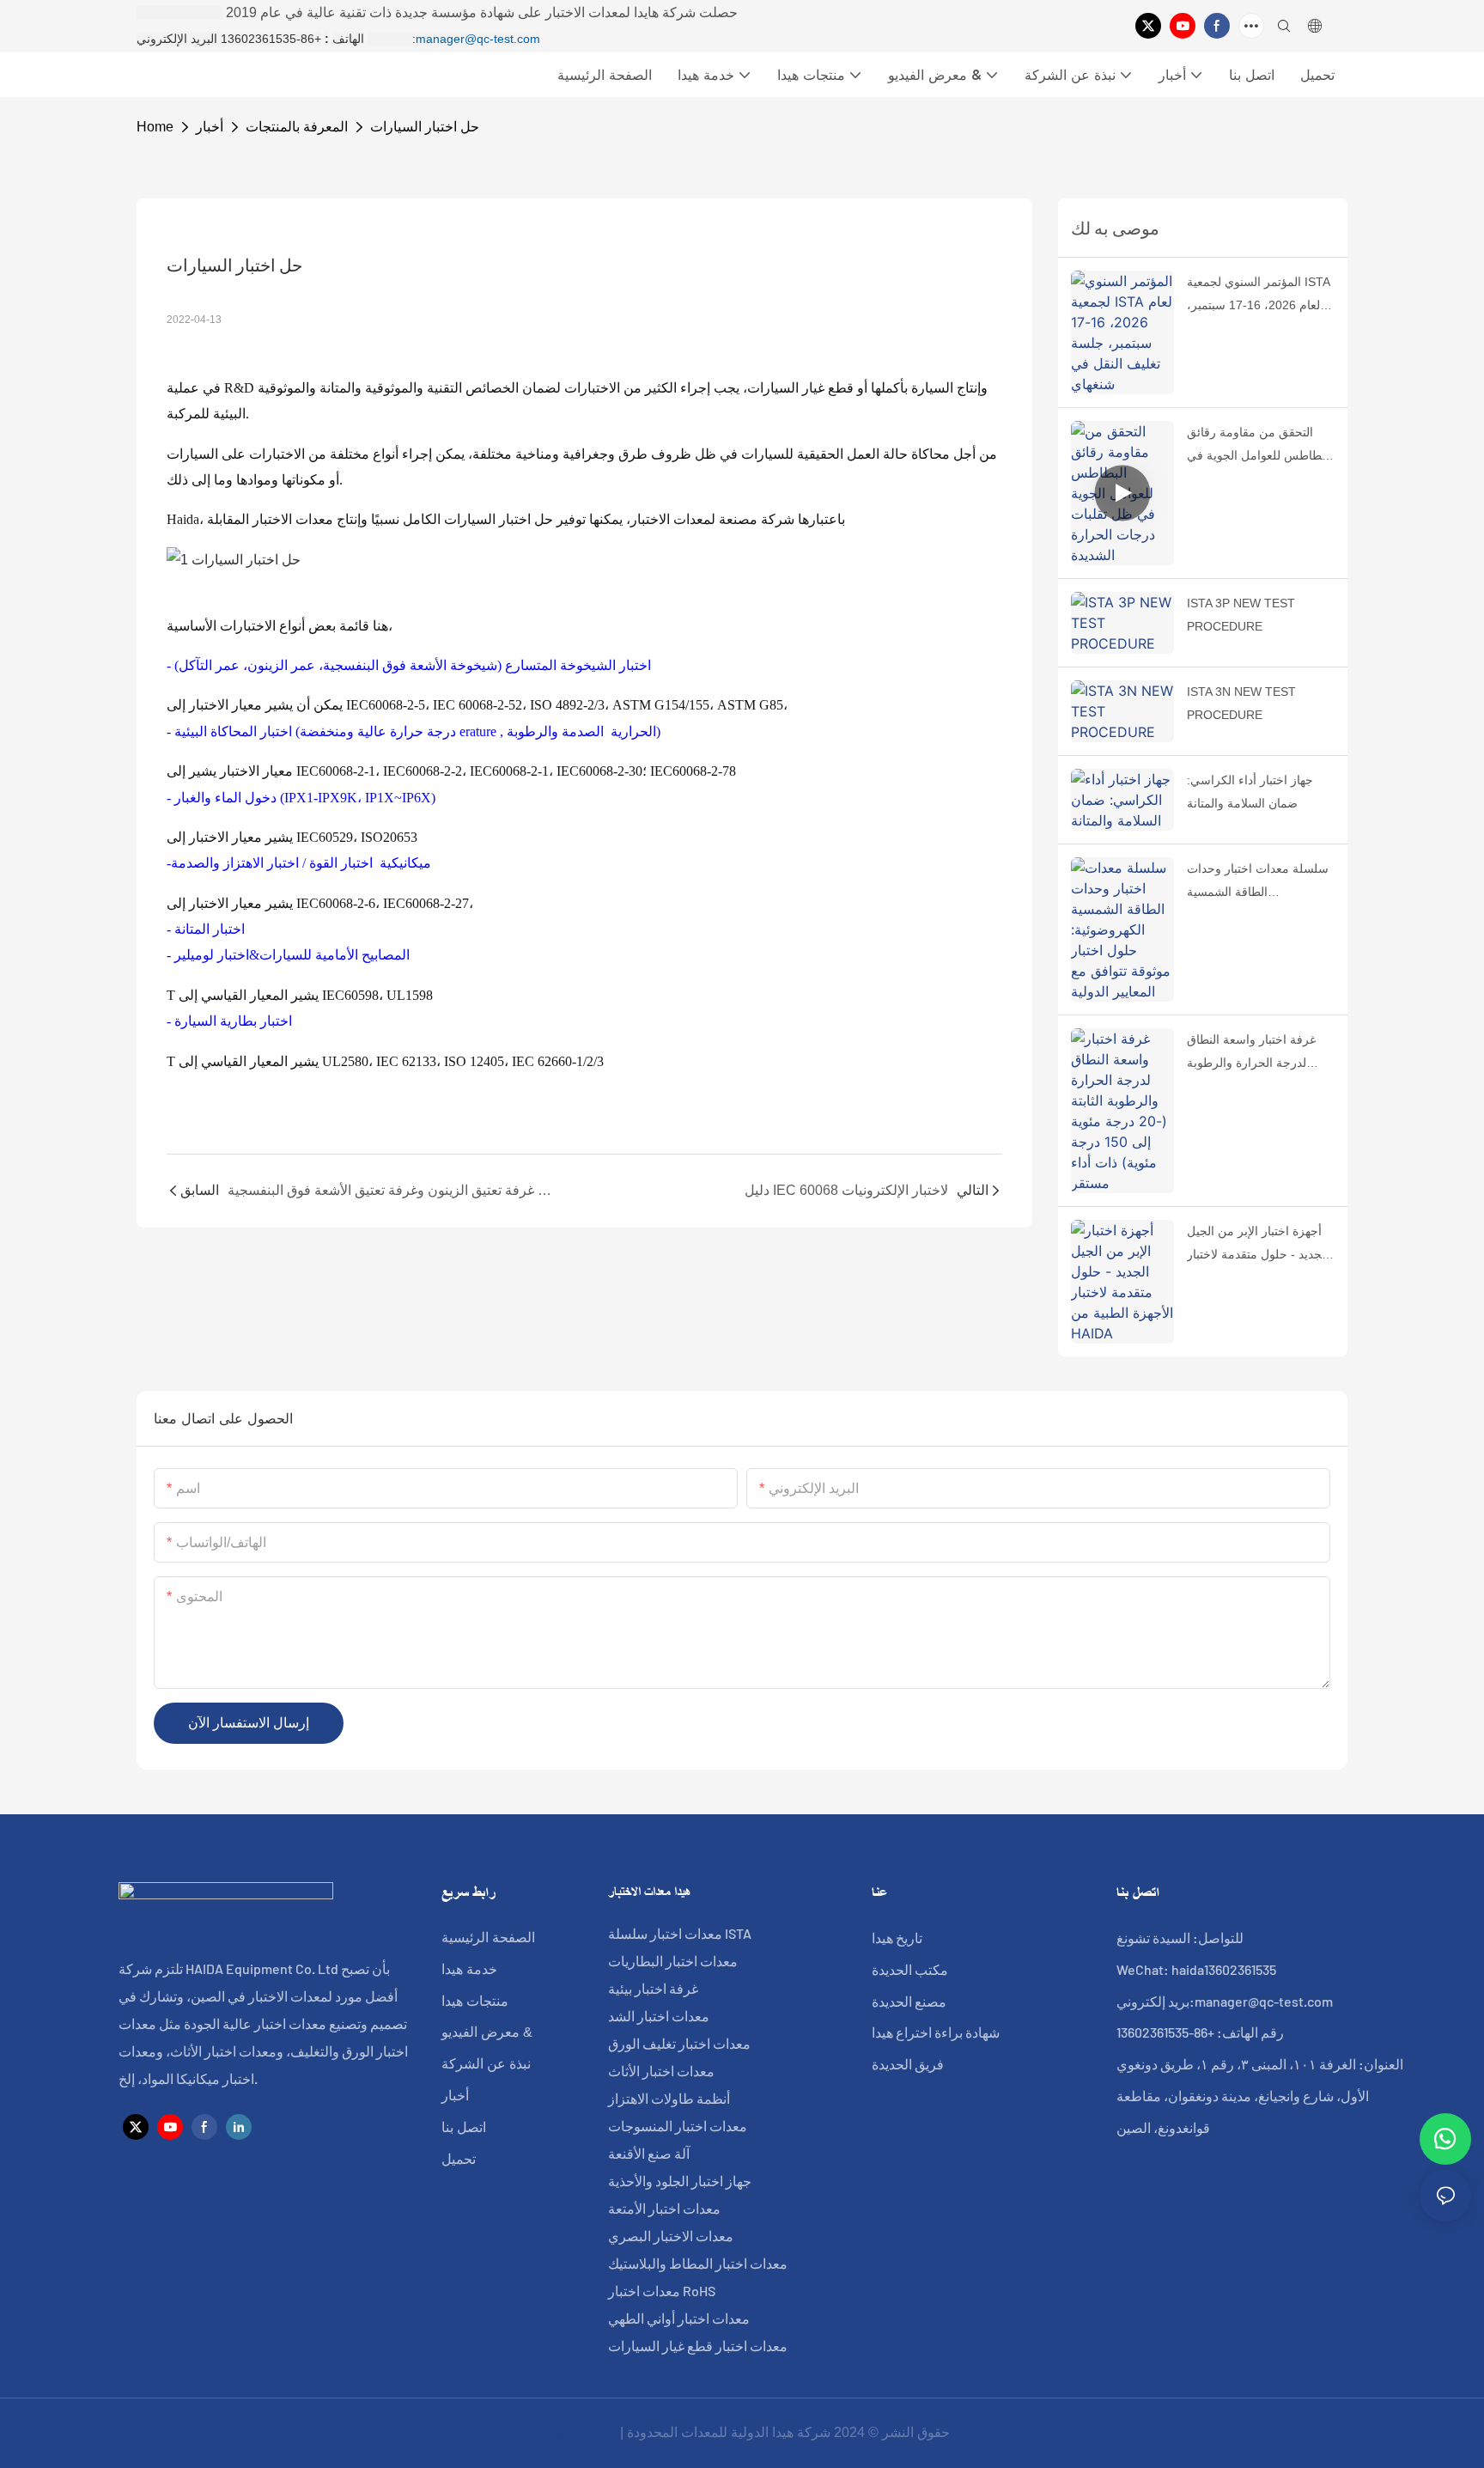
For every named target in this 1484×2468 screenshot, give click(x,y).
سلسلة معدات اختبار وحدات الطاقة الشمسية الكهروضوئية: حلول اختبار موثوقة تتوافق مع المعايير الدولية (1258, 882)
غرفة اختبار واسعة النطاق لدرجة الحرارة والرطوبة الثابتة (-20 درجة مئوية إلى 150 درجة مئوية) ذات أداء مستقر (1253, 1053)
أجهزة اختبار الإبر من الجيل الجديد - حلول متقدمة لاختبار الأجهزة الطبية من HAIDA (1258, 1245)
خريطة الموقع (575, 2432)
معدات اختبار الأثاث (661, 2071)
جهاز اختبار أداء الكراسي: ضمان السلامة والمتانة (1250, 792)
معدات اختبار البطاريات (673, 1961)
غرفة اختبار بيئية (653, 1988)
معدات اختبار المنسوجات (678, 2126)
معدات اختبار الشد (659, 2016)
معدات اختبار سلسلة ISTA (680, 1933)
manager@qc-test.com (478, 39)
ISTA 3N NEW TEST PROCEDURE (1241, 703)
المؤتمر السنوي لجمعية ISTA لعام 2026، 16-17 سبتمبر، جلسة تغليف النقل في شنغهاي (1258, 296)
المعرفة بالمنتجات (297, 127)
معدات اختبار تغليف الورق (679, 2043)
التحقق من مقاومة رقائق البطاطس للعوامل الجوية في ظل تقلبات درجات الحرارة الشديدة (1259, 446)
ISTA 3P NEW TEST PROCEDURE (1241, 615)
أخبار (210, 127)
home (155, 127)
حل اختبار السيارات (425, 127)
